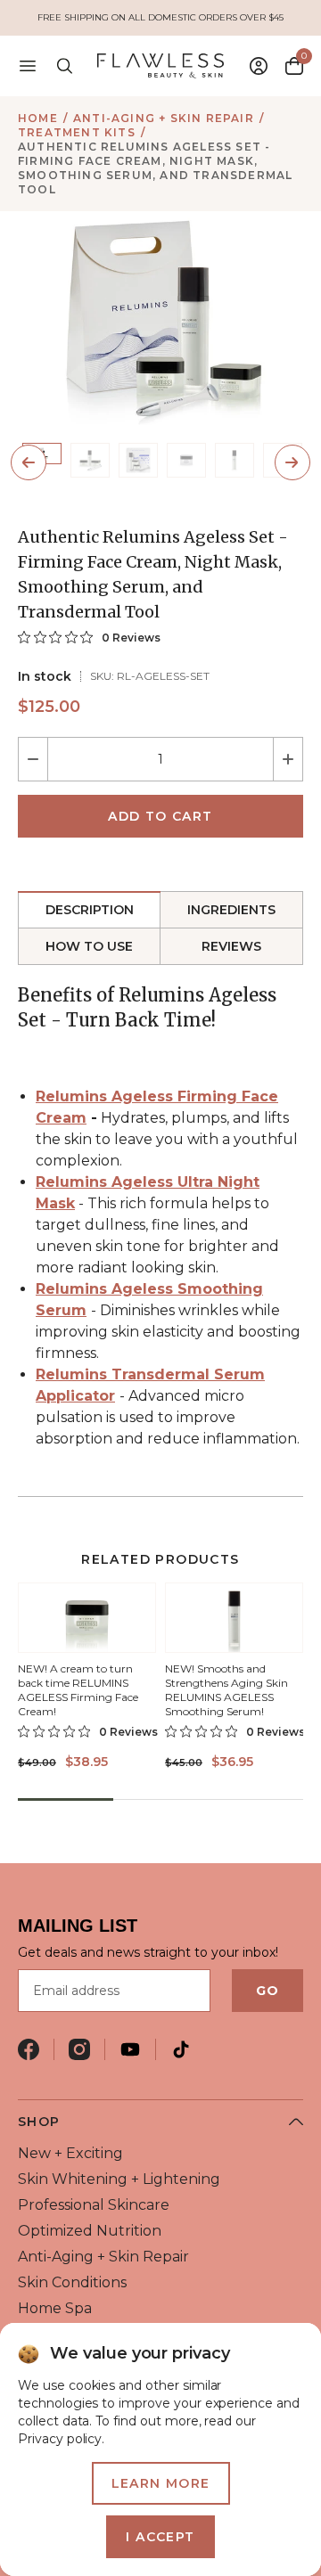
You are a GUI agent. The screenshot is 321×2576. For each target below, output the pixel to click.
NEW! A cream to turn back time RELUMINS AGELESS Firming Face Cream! (78, 1690)
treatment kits (77, 132)
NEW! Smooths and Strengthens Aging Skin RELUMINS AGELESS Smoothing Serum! (226, 1690)
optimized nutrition (90, 2231)
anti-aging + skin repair (164, 118)
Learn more (161, 2483)
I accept (160, 2537)
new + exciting (70, 2153)
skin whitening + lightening (119, 2179)
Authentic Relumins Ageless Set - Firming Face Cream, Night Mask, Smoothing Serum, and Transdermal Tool (155, 168)
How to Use (89, 946)
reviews (231, 946)
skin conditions (72, 2282)
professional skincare (94, 2205)
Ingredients (231, 910)
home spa (55, 2308)
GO (267, 1991)
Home (38, 118)
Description (90, 910)
